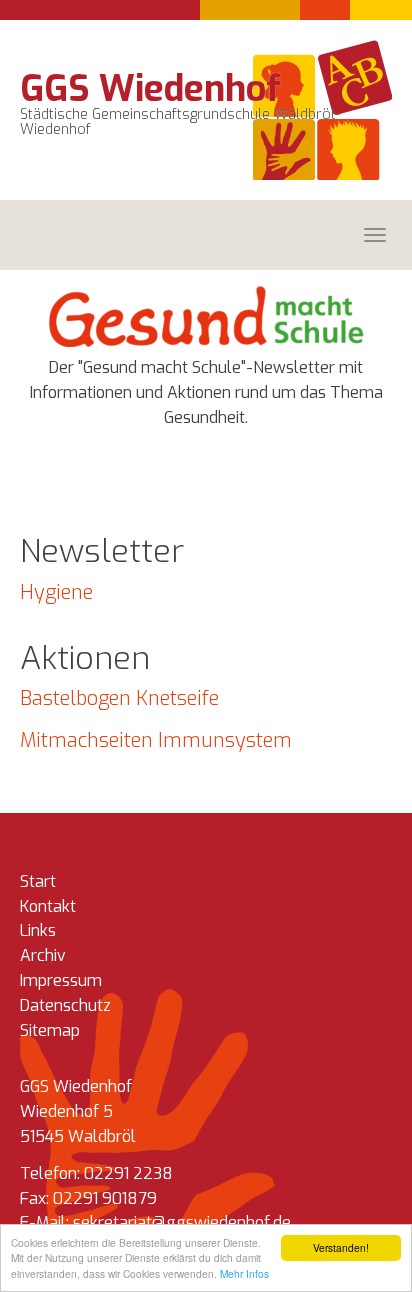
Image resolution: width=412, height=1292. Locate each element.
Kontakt (48, 906)
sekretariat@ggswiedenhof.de (182, 1222)
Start (38, 881)
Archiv (43, 955)
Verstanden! (341, 1247)
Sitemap (50, 1030)
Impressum (61, 980)
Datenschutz (65, 1005)
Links (38, 930)
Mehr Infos (244, 1273)
